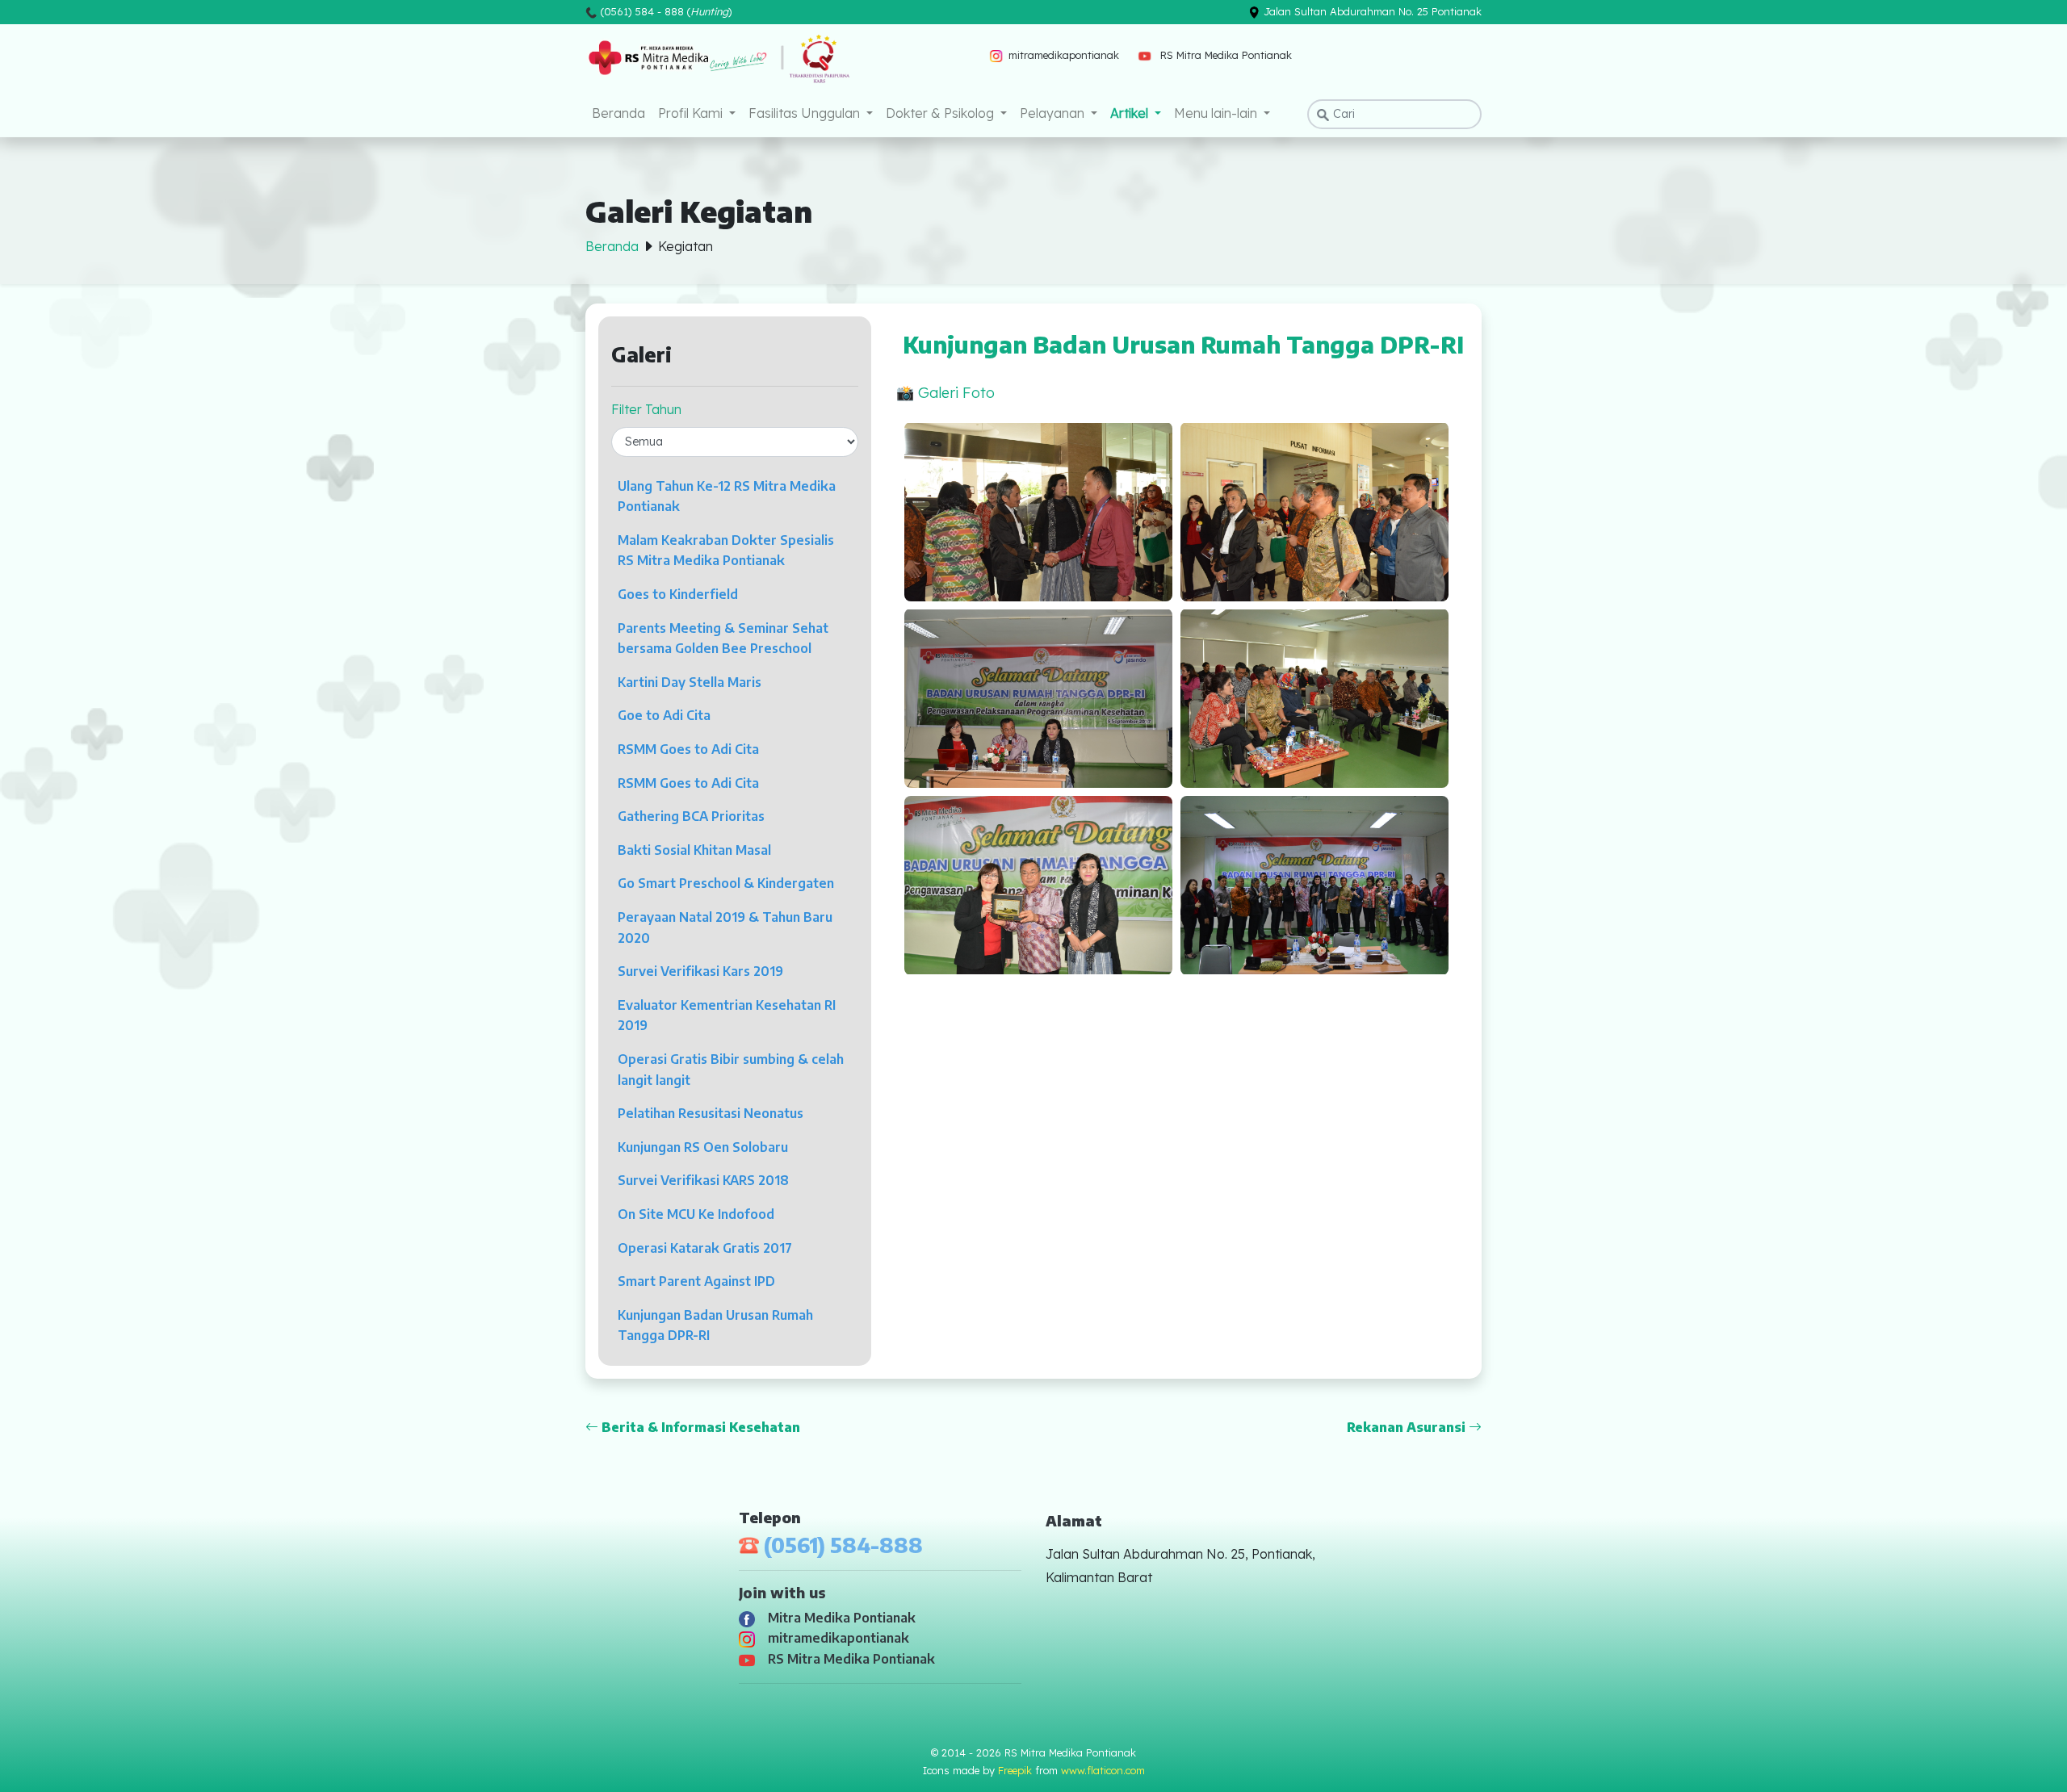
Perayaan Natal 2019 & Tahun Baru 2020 (725, 927)
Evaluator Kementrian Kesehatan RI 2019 (727, 1015)
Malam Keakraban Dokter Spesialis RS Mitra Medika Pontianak (726, 551)
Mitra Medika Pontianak (839, 1618)
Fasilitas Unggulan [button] (806, 113)
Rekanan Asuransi (1408, 1427)
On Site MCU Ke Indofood (696, 1214)
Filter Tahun (646, 409)
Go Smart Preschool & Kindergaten (726, 883)
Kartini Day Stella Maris (690, 682)
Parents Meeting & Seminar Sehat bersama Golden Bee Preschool (723, 639)
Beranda (618, 113)
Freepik (1015, 1770)
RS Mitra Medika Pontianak (848, 1659)
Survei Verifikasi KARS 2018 (703, 1180)
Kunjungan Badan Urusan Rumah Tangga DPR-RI (715, 1325)
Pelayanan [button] (1054, 113)
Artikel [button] (1131, 113)
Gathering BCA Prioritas (691, 816)
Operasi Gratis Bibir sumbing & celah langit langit (731, 1070)
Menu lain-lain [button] (1217, 113)
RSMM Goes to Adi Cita (688, 749)
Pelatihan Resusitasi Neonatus (711, 1113)
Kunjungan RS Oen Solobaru (703, 1147)
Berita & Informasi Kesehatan (699, 1427)
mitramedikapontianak (835, 1638)
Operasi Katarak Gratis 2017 (705, 1248)
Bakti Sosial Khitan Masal (694, 850)
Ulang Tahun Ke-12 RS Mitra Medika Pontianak (727, 496)
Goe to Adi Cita (664, 715)
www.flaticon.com (1103, 1770)
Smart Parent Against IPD (696, 1281)
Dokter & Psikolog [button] (941, 113)
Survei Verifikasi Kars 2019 (700, 971)
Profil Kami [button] (692, 113)
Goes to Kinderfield (678, 594)
